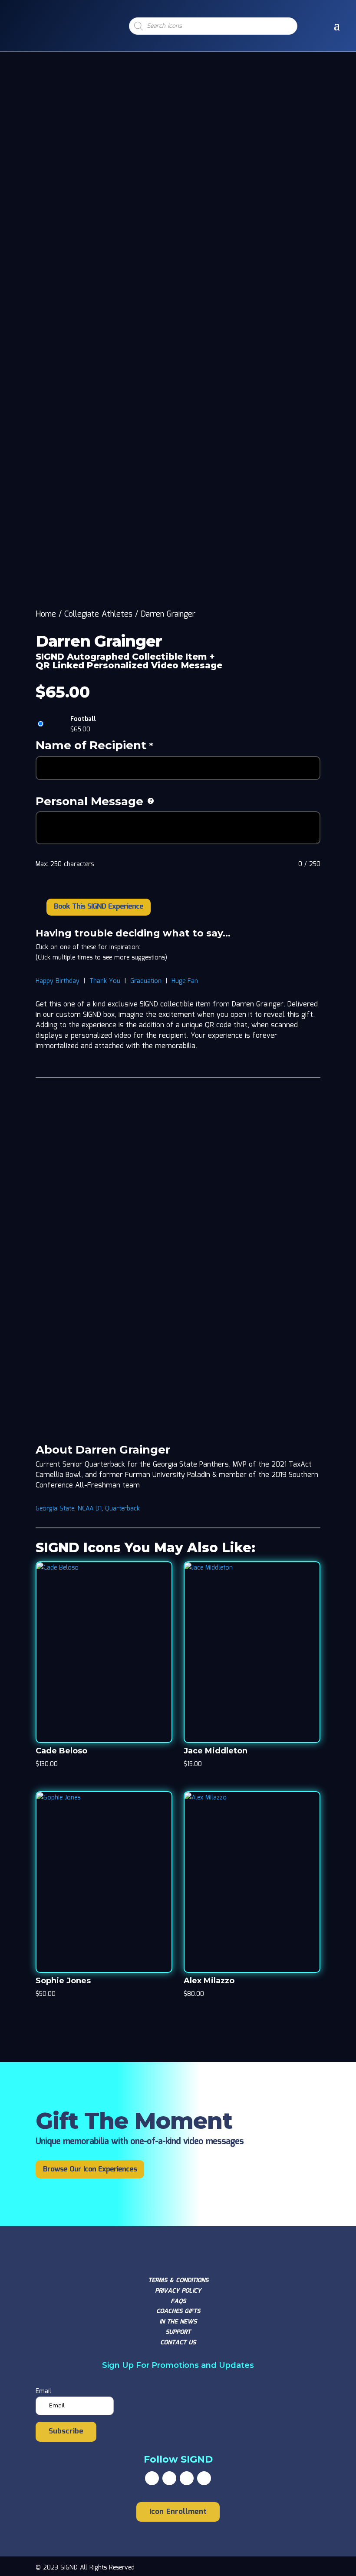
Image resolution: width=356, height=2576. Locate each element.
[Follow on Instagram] (187, 2478)
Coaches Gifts (178, 2311)
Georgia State (55, 1509)
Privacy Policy (178, 2291)
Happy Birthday (58, 981)
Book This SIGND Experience (99, 907)
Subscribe (66, 2432)
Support (178, 2332)
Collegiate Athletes (98, 614)
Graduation (146, 981)
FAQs (178, 2301)
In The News (178, 2322)
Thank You (105, 981)
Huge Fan (185, 981)
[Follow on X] (169, 2478)
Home (46, 614)
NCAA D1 (90, 1509)
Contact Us (178, 2343)
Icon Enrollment (178, 2512)
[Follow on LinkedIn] (204, 2478)
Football (83, 719)
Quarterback (122, 1509)
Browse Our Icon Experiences (90, 2169)
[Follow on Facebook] (152, 2478)
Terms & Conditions (178, 2281)
